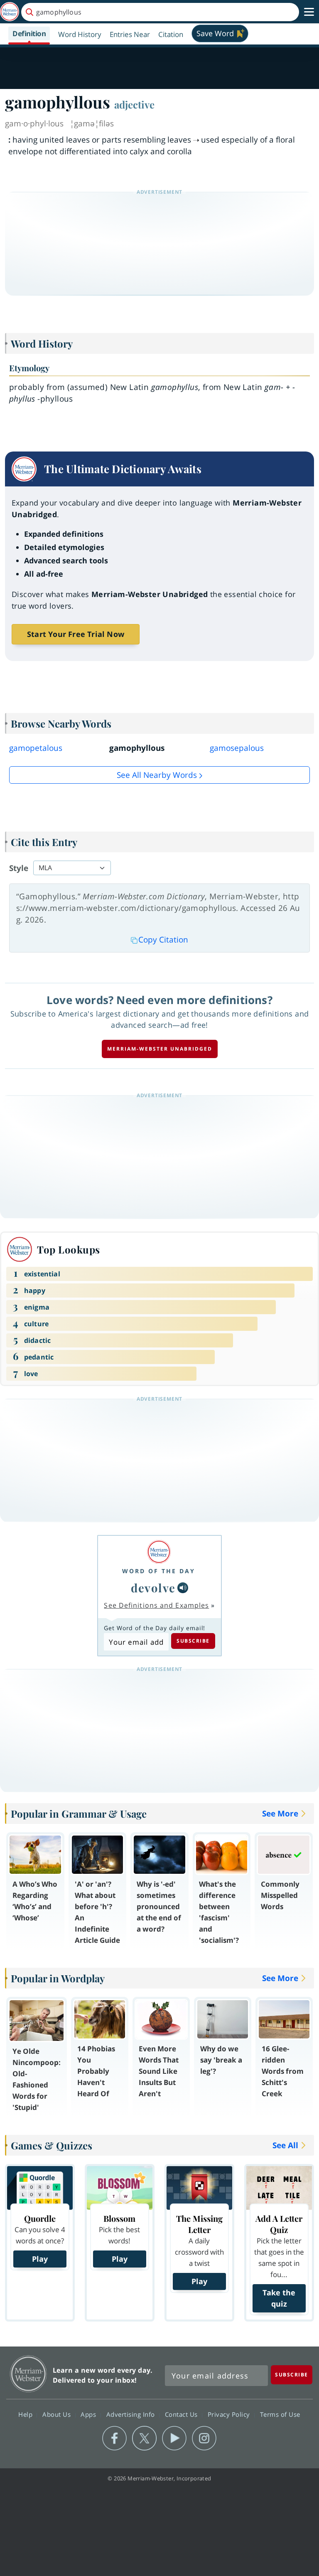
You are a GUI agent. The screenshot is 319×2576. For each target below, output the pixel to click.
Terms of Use (280, 2414)
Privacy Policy (230, 2414)
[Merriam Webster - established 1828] (10, 12)
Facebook (114, 2438)
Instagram (204, 2438)
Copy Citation (163, 940)
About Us (58, 2414)
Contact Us (182, 2414)
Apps (89, 2414)
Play (40, 2259)
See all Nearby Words (157, 775)
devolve (153, 1588)
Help (26, 2414)
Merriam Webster (28, 2374)
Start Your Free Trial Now (76, 634)
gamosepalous (237, 748)
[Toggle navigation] (309, 12)
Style (19, 868)
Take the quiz (279, 2298)
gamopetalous (36, 748)
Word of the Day (159, 1571)
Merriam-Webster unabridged (160, 1049)
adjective (134, 104)
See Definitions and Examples (156, 1605)
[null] (183, 1588)
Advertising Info (132, 2414)
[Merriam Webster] (159, 1552)
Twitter (144, 2438)
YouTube (174, 2438)
